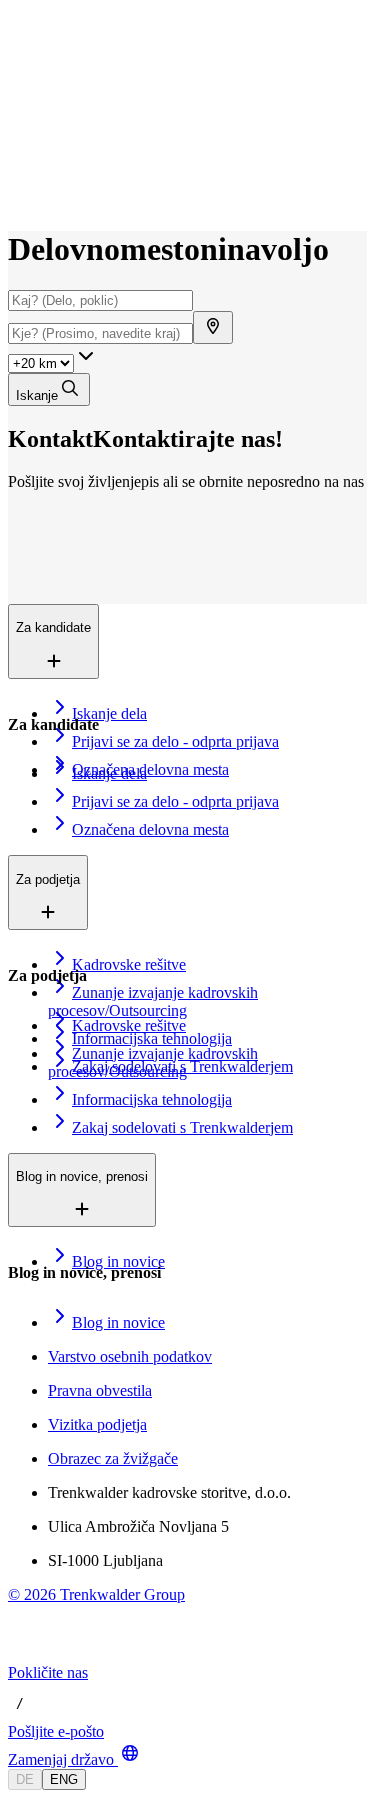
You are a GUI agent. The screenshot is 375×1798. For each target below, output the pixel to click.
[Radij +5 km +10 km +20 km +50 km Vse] (53, 362)
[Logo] (82, 34)
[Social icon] (28, 1654)
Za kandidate (93, 88)
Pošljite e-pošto (56, 1731)
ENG (64, 1779)
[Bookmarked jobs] (20, 175)
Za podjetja (88, 109)
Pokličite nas (48, 1672)
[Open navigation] (16, 58)
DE (25, 1779)
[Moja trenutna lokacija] (213, 327)
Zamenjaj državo (61, 1759)
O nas (73, 130)
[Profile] (24, 197)
